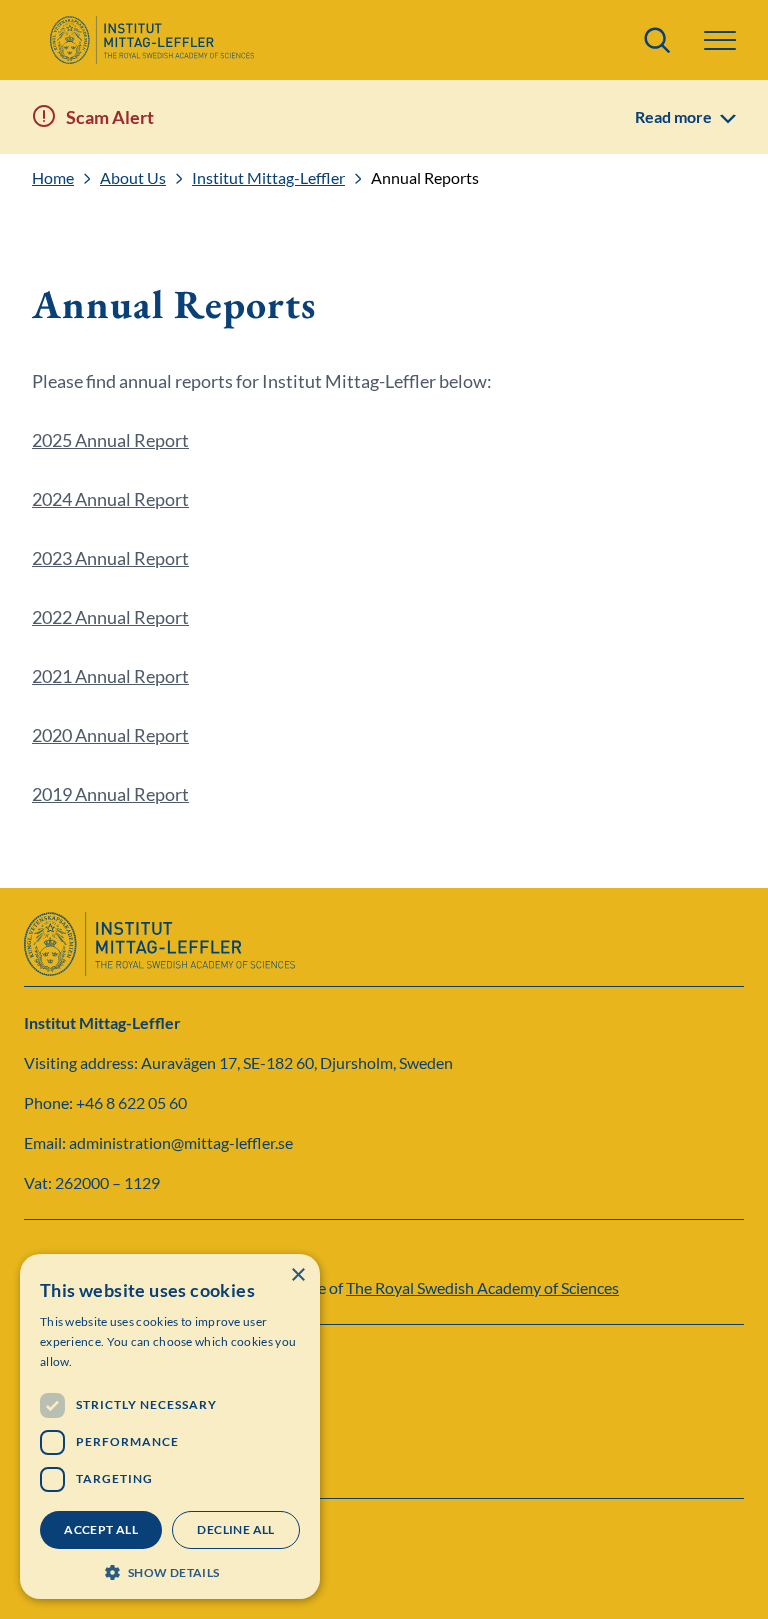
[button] (170, 1570)
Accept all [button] (101, 1529)
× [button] (297, 1275)
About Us (133, 178)
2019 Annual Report (110, 794)
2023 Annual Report (110, 558)
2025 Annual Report (110, 440)
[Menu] (720, 40)
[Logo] (151, 40)
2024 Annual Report (110, 499)
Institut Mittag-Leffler (268, 178)
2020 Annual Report (110, 735)
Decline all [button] (235, 1529)
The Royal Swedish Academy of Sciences (482, 1287)
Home (53, 178)
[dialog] (170, 1426)
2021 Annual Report (110, 676)
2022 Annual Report (110, 617)
